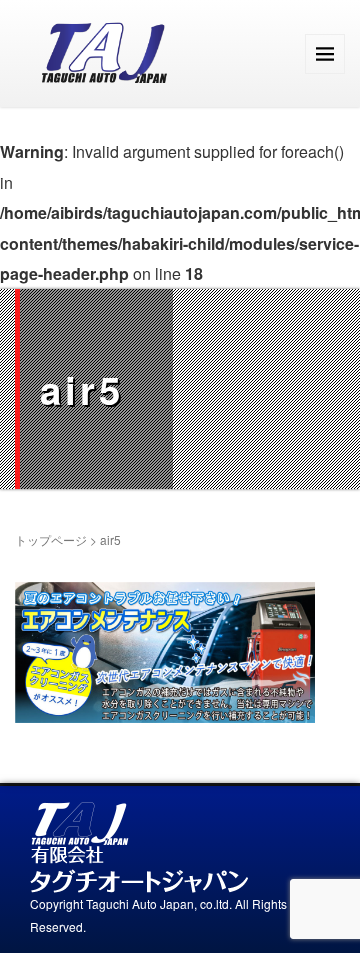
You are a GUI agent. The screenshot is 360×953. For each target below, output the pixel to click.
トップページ (51, 539)
